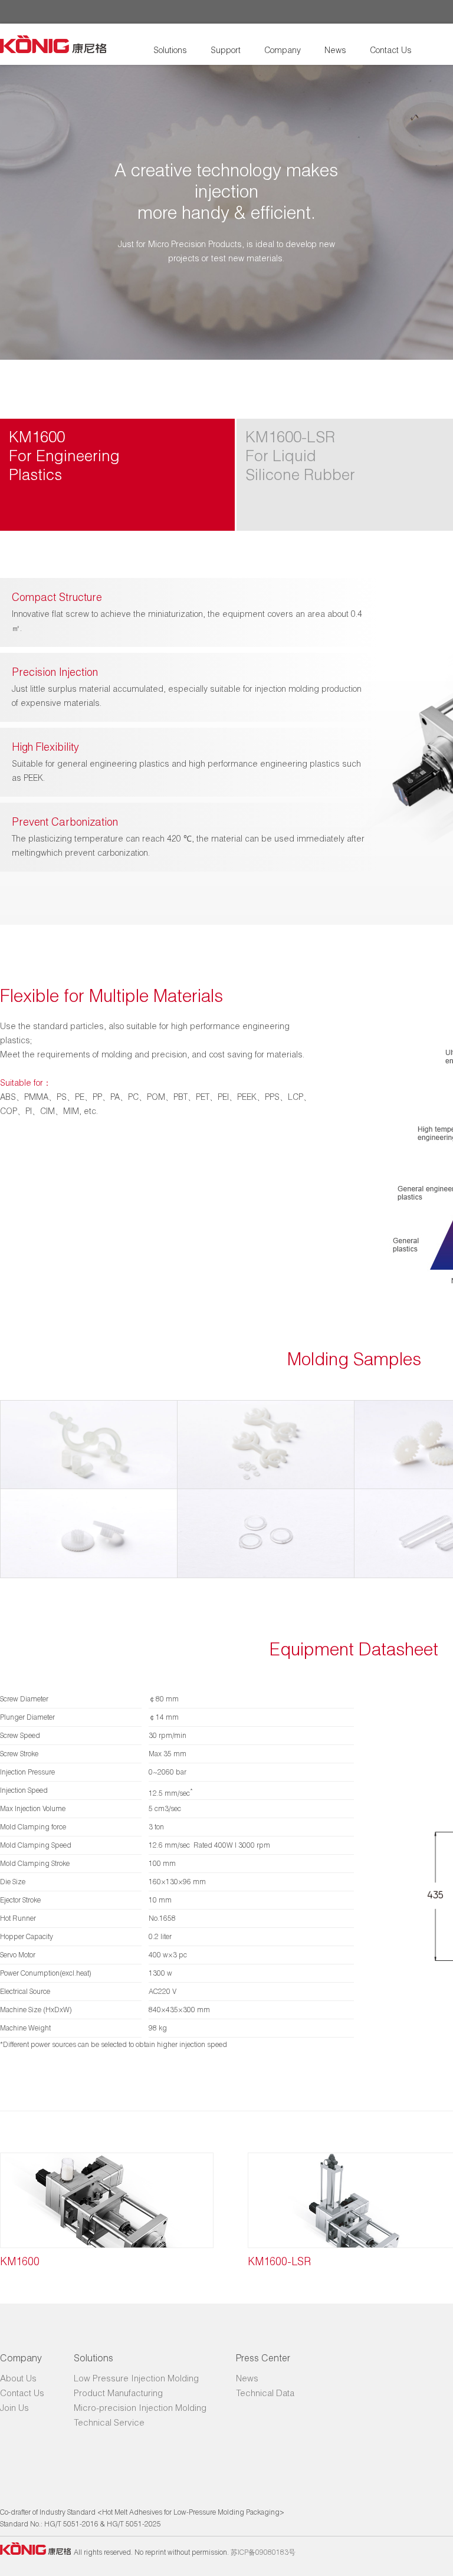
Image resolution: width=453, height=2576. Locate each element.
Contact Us (391, 50)
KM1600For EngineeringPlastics (64, 456)
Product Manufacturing (118, 2393)
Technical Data (265, 2393)
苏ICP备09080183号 (263, 2552)
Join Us (14, 2407)
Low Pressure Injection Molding (136, 2378)
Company (283, 50)
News (335, 50)
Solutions (170, 50)
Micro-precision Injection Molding (140, 2407)
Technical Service (109, 2422)
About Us (18, 2378)
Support (226, 50)
